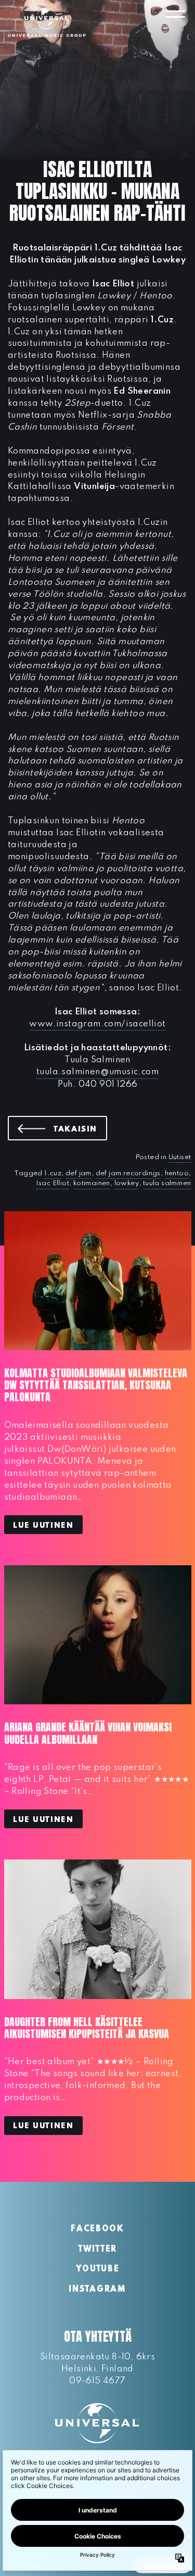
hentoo (177, 1173)
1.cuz (53, 1173)
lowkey (127, 1183)
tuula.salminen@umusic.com (97, 1072)
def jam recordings (128, 1173)
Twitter (97, 2250)
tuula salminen (167, 1183)
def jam (79, 1173)
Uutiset (180, 1157)
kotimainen (92, 1183)
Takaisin (80, 1129)
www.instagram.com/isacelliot (97, 1024)
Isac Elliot (53, 1183)
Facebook (97, 2229)
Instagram (97, 2290)
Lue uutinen (43, 1526)
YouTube (98, 2269)
